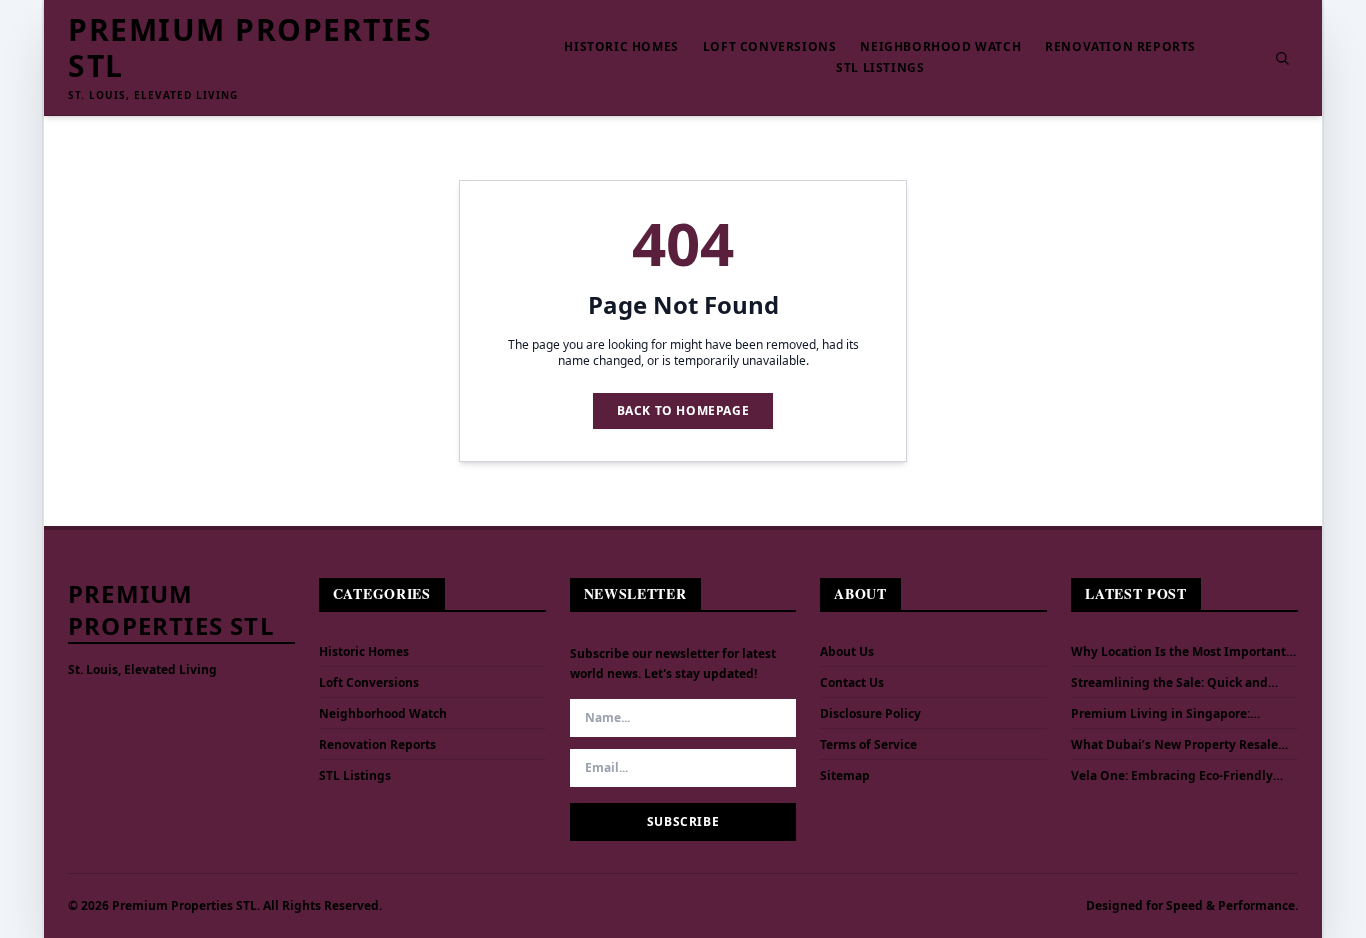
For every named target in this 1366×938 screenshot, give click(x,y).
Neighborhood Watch (940, 47)
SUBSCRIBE (683, 821)
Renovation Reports (1120, 47)
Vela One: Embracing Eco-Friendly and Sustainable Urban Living (1172, 776)
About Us (847, 651)
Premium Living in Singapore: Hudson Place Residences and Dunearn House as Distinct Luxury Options (1172, 714)
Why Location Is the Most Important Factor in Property (1178, 652)
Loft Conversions (770, 47)
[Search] (1282, 58)
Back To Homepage (683, 410)
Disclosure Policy (870, 713)
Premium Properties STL (250, 48)
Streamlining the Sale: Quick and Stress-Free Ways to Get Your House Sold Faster (1175, 683)
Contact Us (852, 682)
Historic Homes (621, 47)
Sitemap (845, 775)
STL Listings (880, 68)
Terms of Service (868, 744)
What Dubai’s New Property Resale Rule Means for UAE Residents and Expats (1174, 745)
